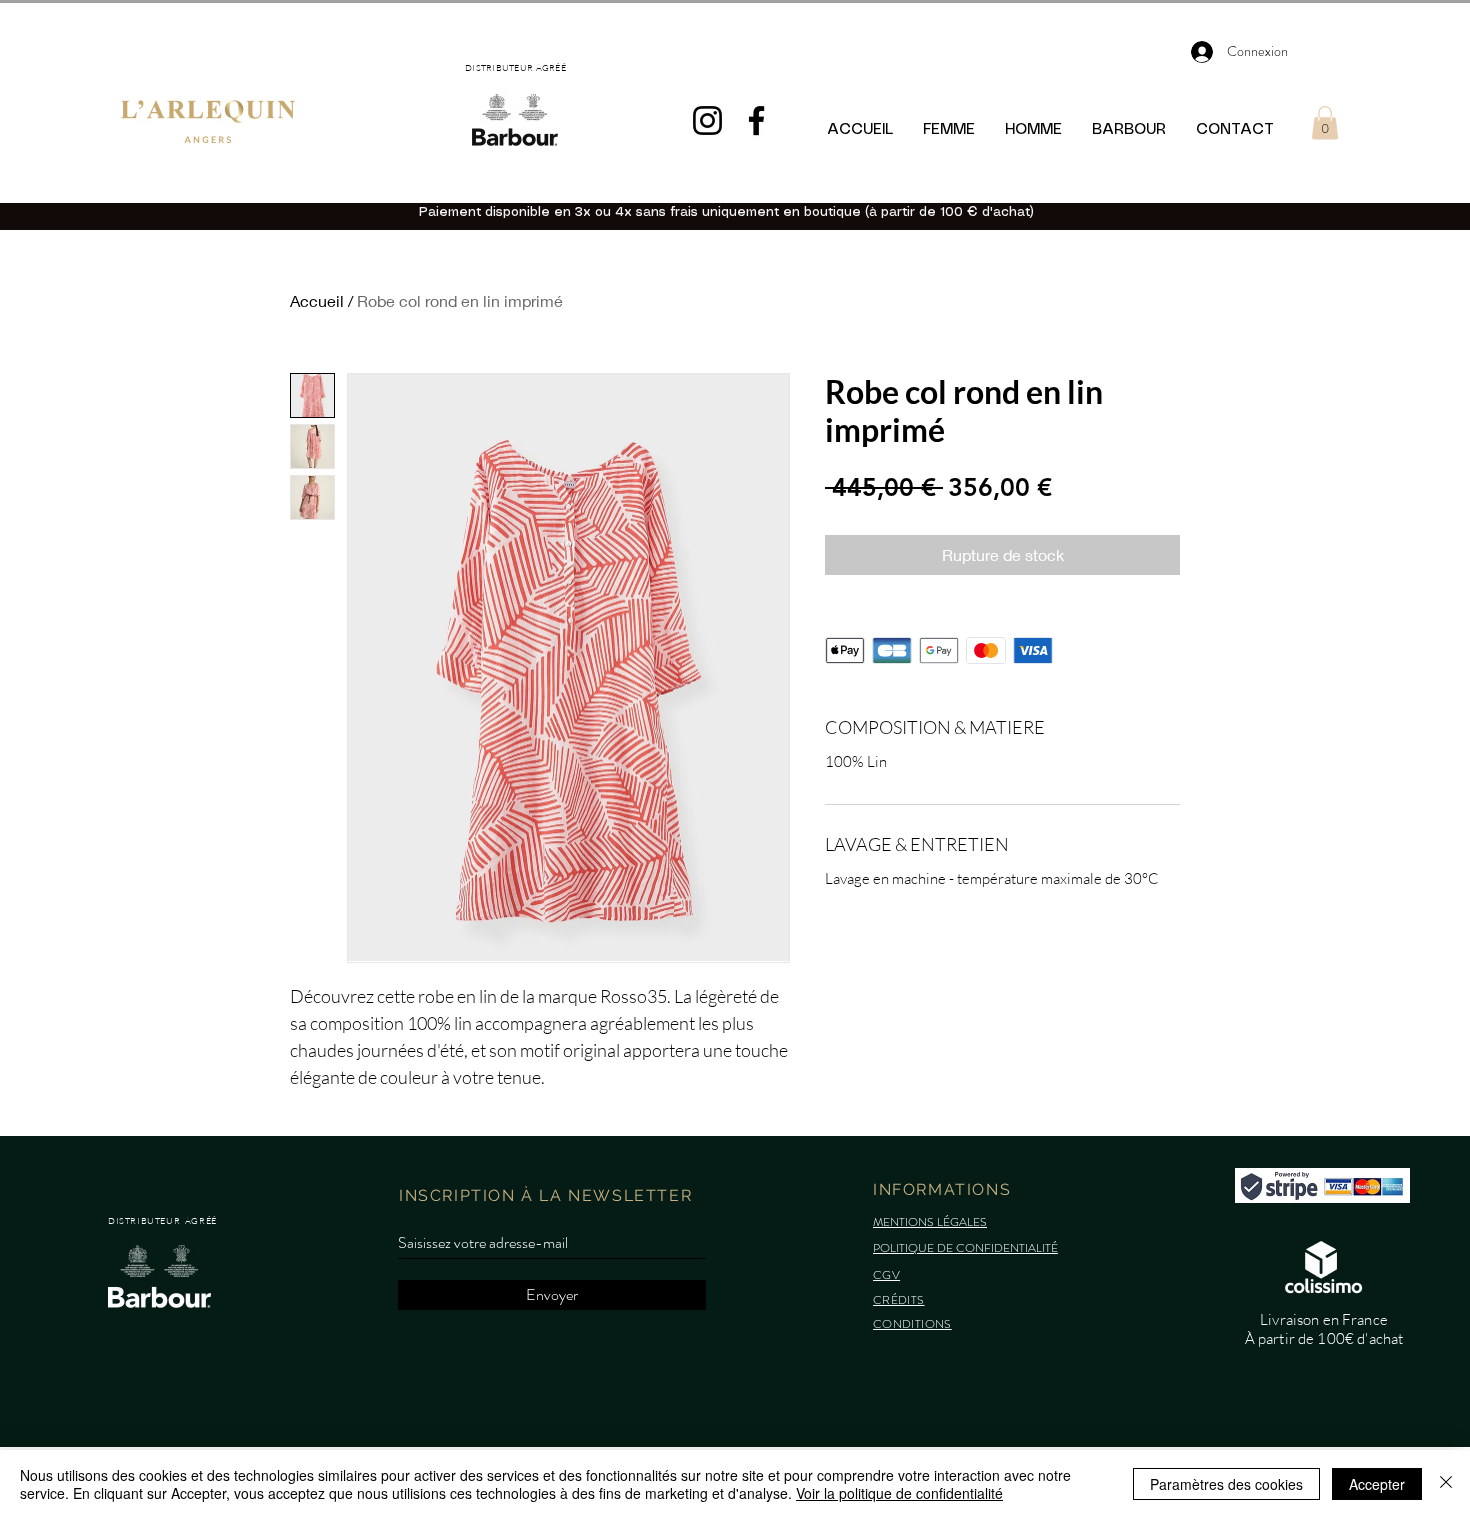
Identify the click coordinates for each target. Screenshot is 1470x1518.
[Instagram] (707, 120)
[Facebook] (756, 120)
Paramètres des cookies (1226, 1484)
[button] (1325, 122)
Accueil (317, 300)
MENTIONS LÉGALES (930, 1222)
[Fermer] (1446, 1484)
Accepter (1377, 1484)
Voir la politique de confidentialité (899, 1493)
